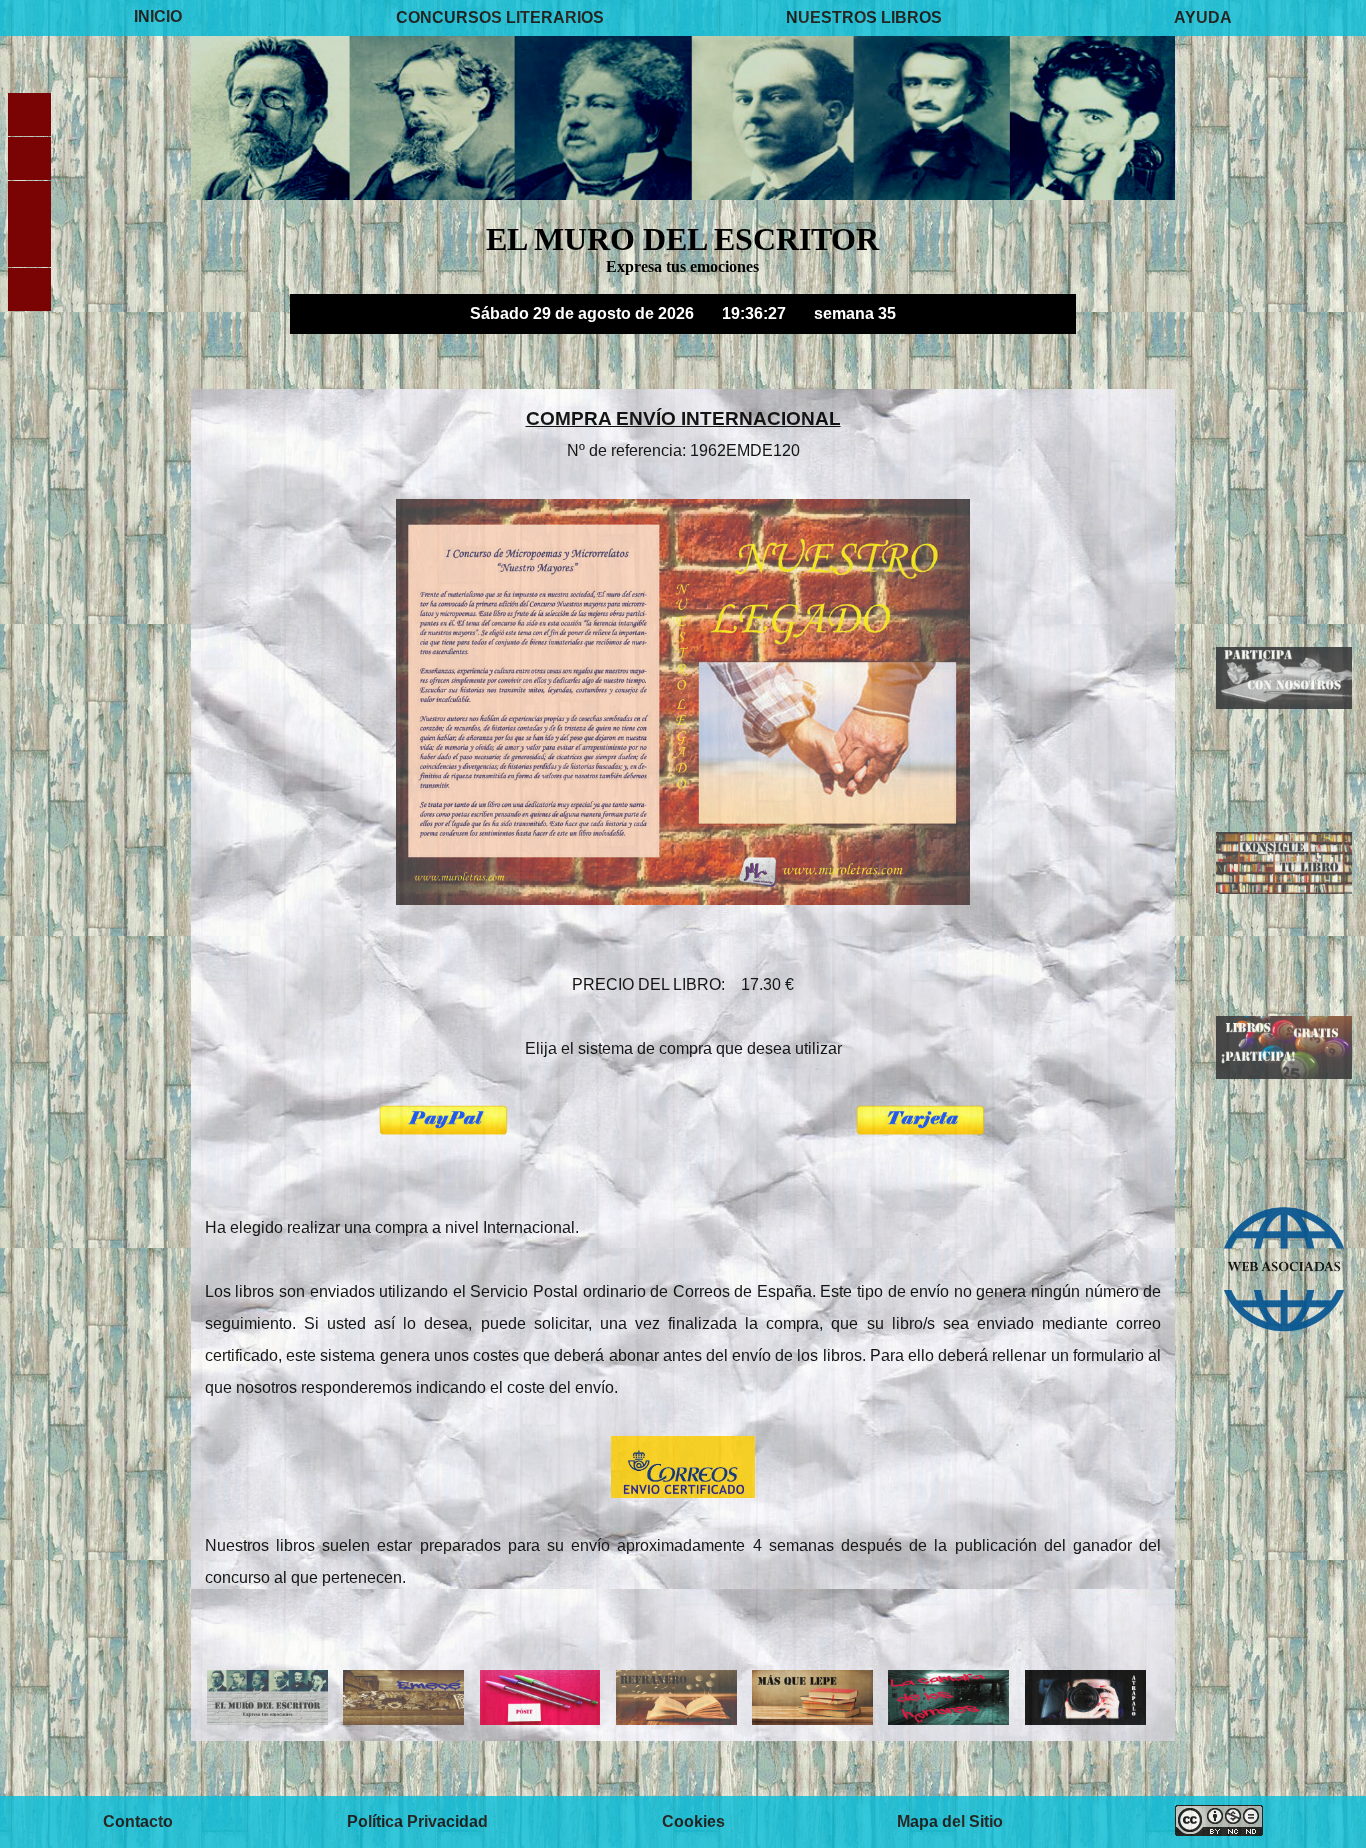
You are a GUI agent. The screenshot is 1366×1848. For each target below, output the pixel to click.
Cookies (693, 1821)
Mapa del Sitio (950, 1821)
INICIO (158, 17)
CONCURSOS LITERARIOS (500, 17)
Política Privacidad (417, 1821)
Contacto (138, 1821)
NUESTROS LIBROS (864, 17)
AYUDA (1203, 17)
